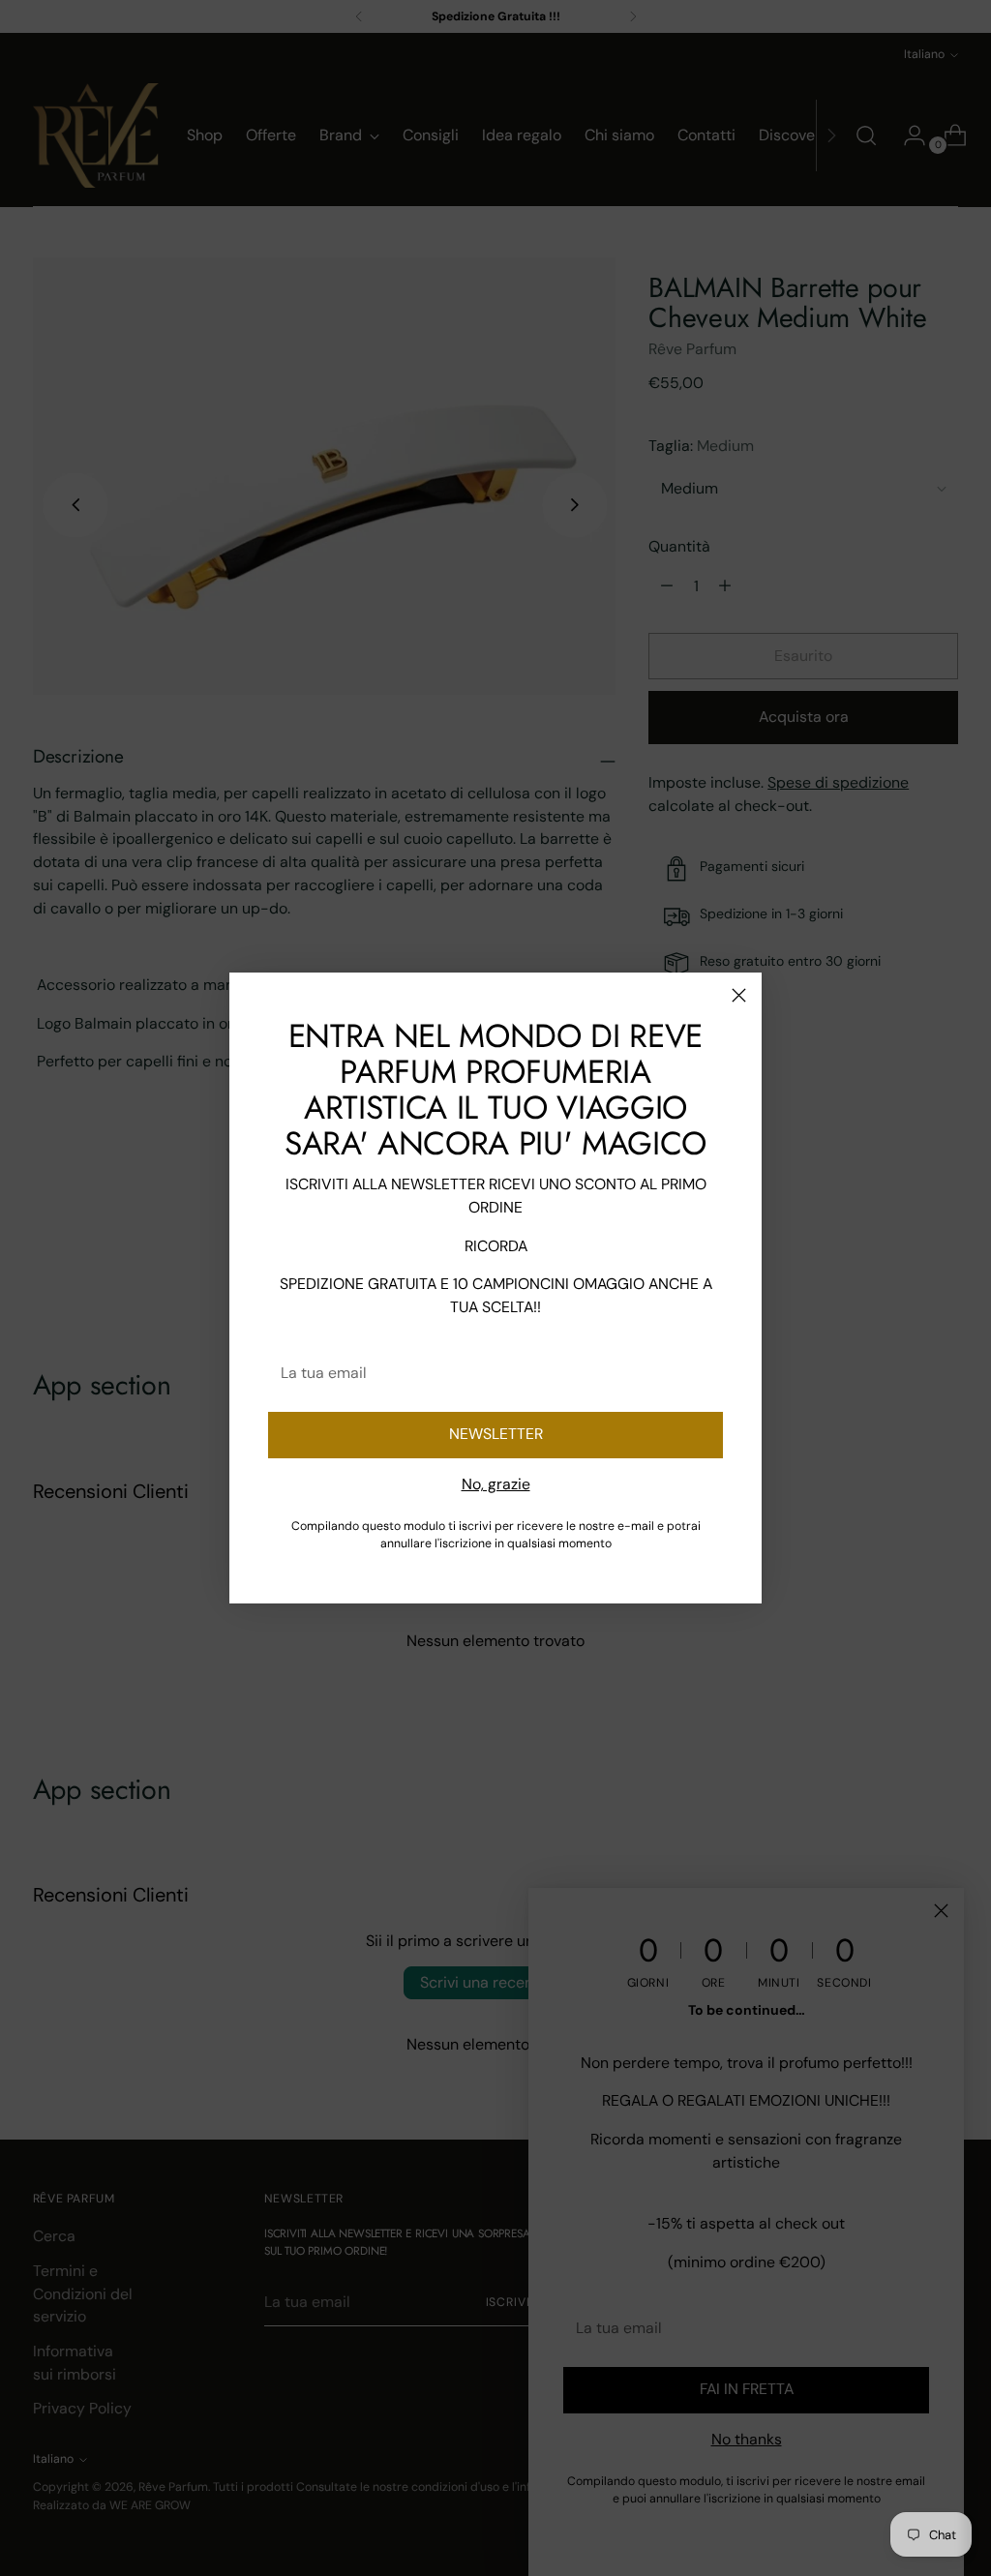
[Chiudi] (739, 995)
